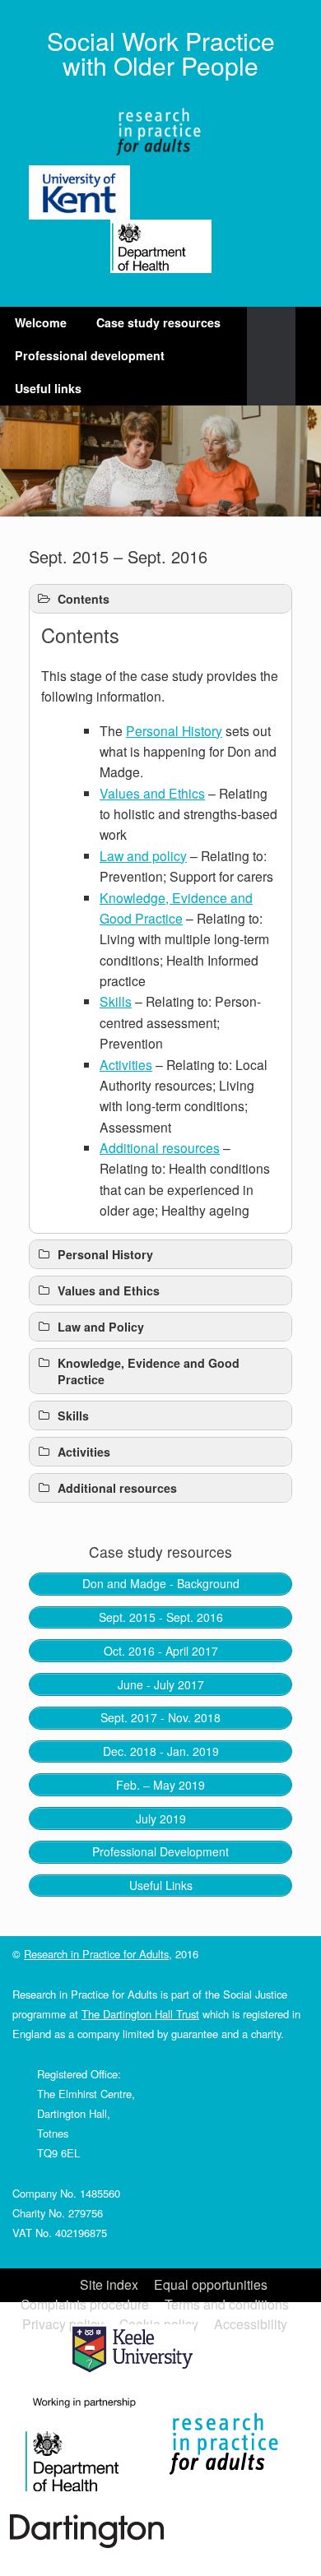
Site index (109, 2284)
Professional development (90, 355)
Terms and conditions (227, 2304)
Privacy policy (63, 2324)
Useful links (48, 388)
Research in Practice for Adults (96, 1954)
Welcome (41, 322)
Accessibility (251, 2324)
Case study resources (158, 322)
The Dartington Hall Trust (140, 2014)
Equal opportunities (211, 2284)
